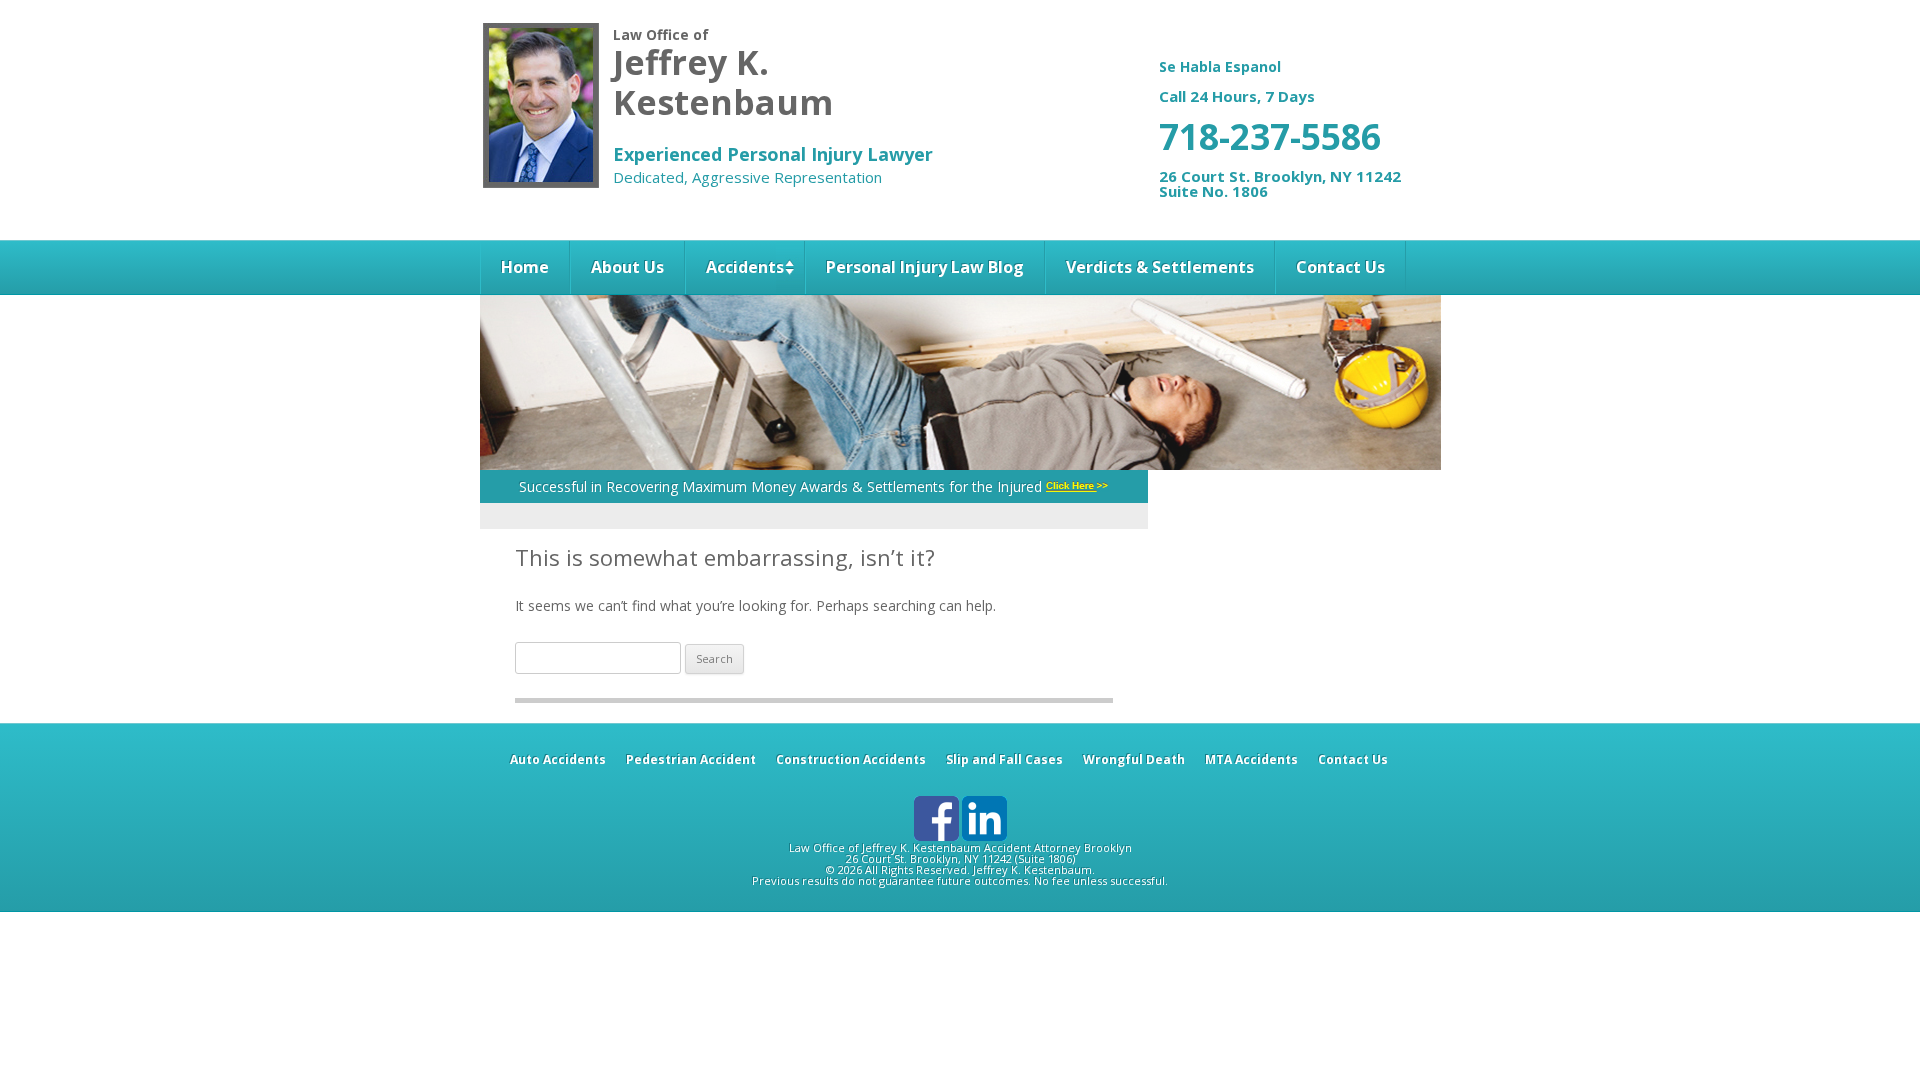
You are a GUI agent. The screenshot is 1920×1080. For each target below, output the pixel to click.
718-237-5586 (1270, 136)
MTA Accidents (1251, 759)
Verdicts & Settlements (1160, 267)
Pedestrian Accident (691, 759)
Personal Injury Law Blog (925, 267)
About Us (627, 267)
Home (525, 267)
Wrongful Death (1134, 759)
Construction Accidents (851, 759)
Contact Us (1340, 267)
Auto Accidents (558, 759)
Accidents (745, 267)
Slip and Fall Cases (1004, 759)
